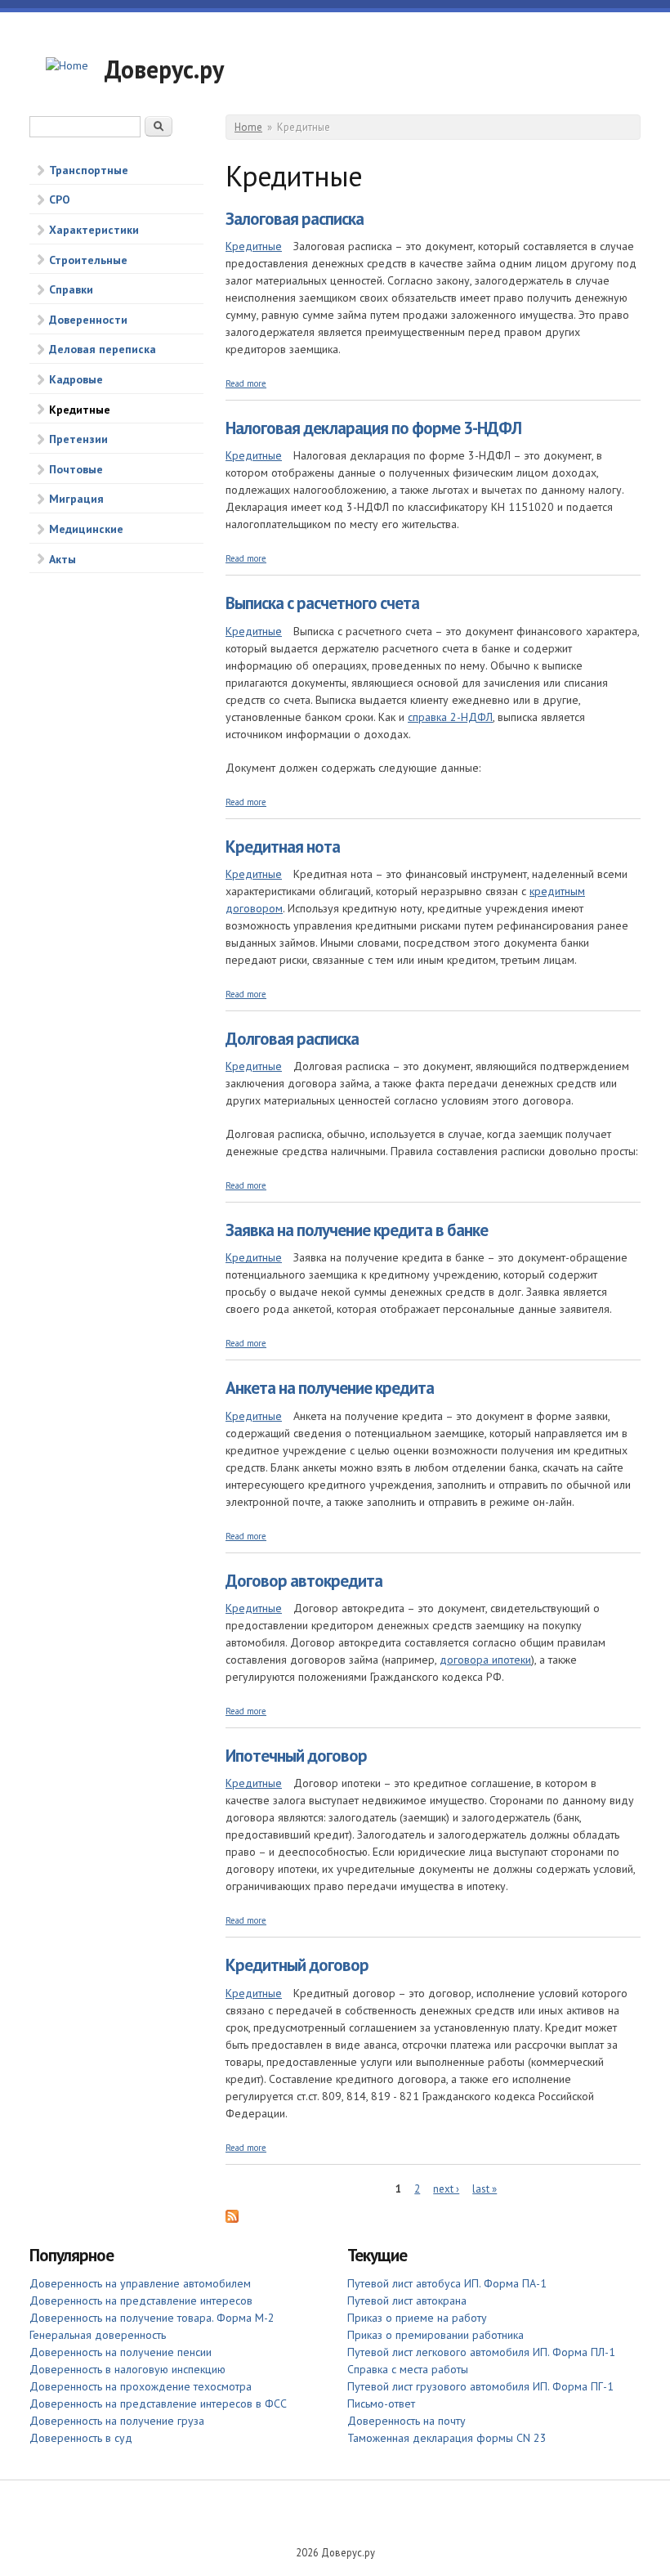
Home (248, 127)
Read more (246, 383)
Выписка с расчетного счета (322, 603)
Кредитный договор (297, 1965)
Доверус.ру (164, 69)
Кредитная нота (283, 847)
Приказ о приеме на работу (417, 2318)
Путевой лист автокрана (407, 2300)
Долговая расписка (292, 1039)
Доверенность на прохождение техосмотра (141, 2386)
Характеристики (94, 230)
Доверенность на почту (406, 2421)
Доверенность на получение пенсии (121, 2352)
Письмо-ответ (381, 2404)
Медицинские (86, 529)
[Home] (67, 66)
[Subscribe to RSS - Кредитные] (232, 2219)
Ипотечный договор (296, 1756)
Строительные (88, 260)
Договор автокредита (304, 1581)
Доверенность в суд (81, 2438)
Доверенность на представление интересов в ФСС (158, 2404)
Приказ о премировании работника (435, 2335)
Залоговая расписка (295, 219)
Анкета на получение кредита (330, 1388)
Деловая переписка (103, 349)
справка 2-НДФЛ (450, 717)
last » (485, 2189)
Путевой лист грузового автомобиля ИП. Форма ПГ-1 (480, 2386)
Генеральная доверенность (98, 2335)
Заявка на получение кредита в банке (357, 1230)
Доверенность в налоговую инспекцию (127, 2369)
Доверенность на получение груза (117, 2421)
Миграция (76, 499)
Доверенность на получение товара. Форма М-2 (152, 2318)
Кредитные (80, 410)
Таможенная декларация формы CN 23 (447, 2438)
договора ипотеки (485, 1660)
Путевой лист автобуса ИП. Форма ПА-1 (447, 2283)
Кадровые (76, 379)
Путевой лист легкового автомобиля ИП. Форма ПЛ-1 (481, 2352)
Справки (71, 289)
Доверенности (88, 320)
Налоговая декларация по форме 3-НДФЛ (373, 428)
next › (446, 2189)
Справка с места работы (408, 2369)
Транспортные (89, 170)
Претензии (78, 439)
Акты (63, 559)
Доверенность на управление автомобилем (140, 2283)
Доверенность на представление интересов (141, 2300)
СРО (60, 199)
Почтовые (76, 469)
